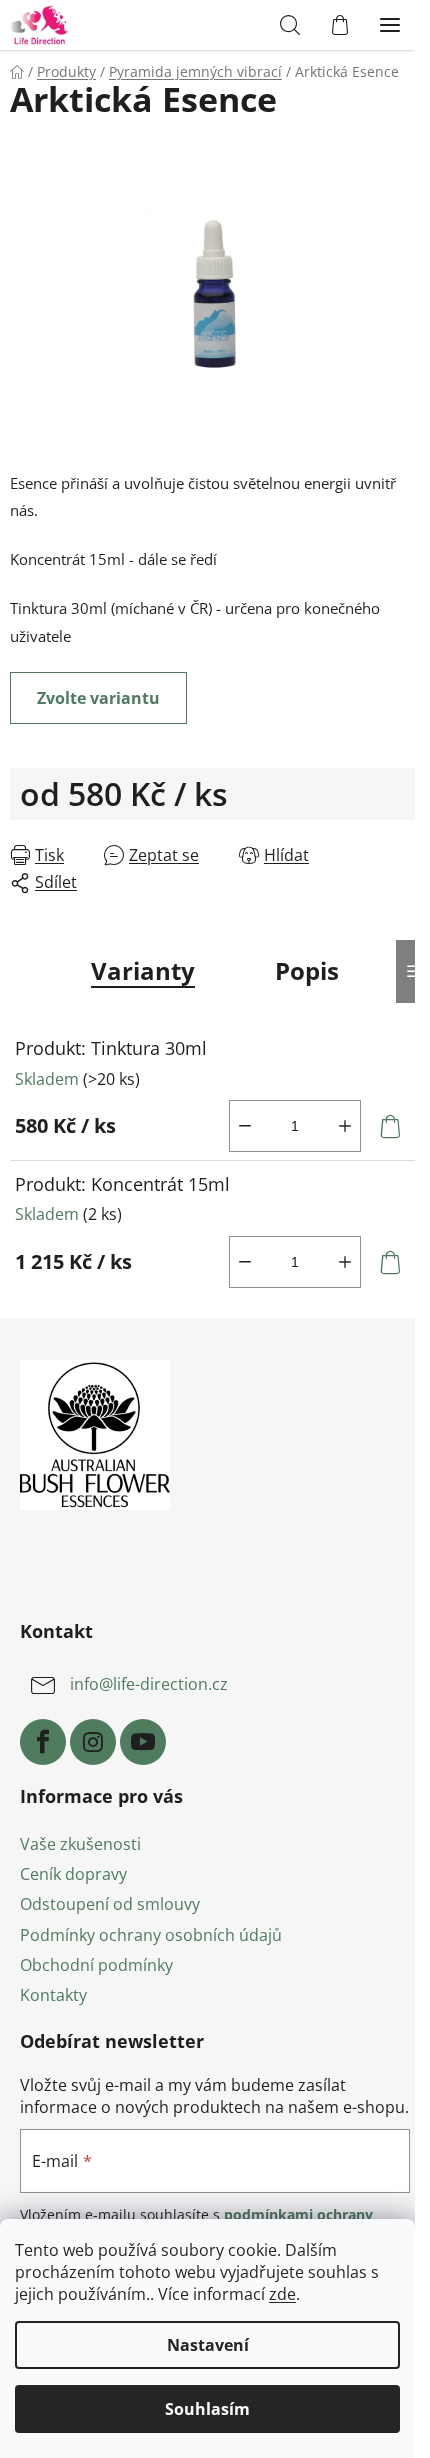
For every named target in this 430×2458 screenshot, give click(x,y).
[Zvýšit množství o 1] (345, 1126)
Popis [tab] (307, 970)
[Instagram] (93, 1742)
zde (282, 2294)
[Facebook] (43, 1742)
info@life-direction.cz (149, 1685)
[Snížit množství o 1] (245, 1126)
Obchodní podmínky (96, 1965)
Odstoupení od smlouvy (110, 1904)
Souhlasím (207, 2409)
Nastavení (208, 2345)
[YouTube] (143, 1742)
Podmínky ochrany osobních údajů (151, 1935)
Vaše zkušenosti (80, 1844)
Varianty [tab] (143, 970)
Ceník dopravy (73, 1874)
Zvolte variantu (98, 698)
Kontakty (53, 1995)
